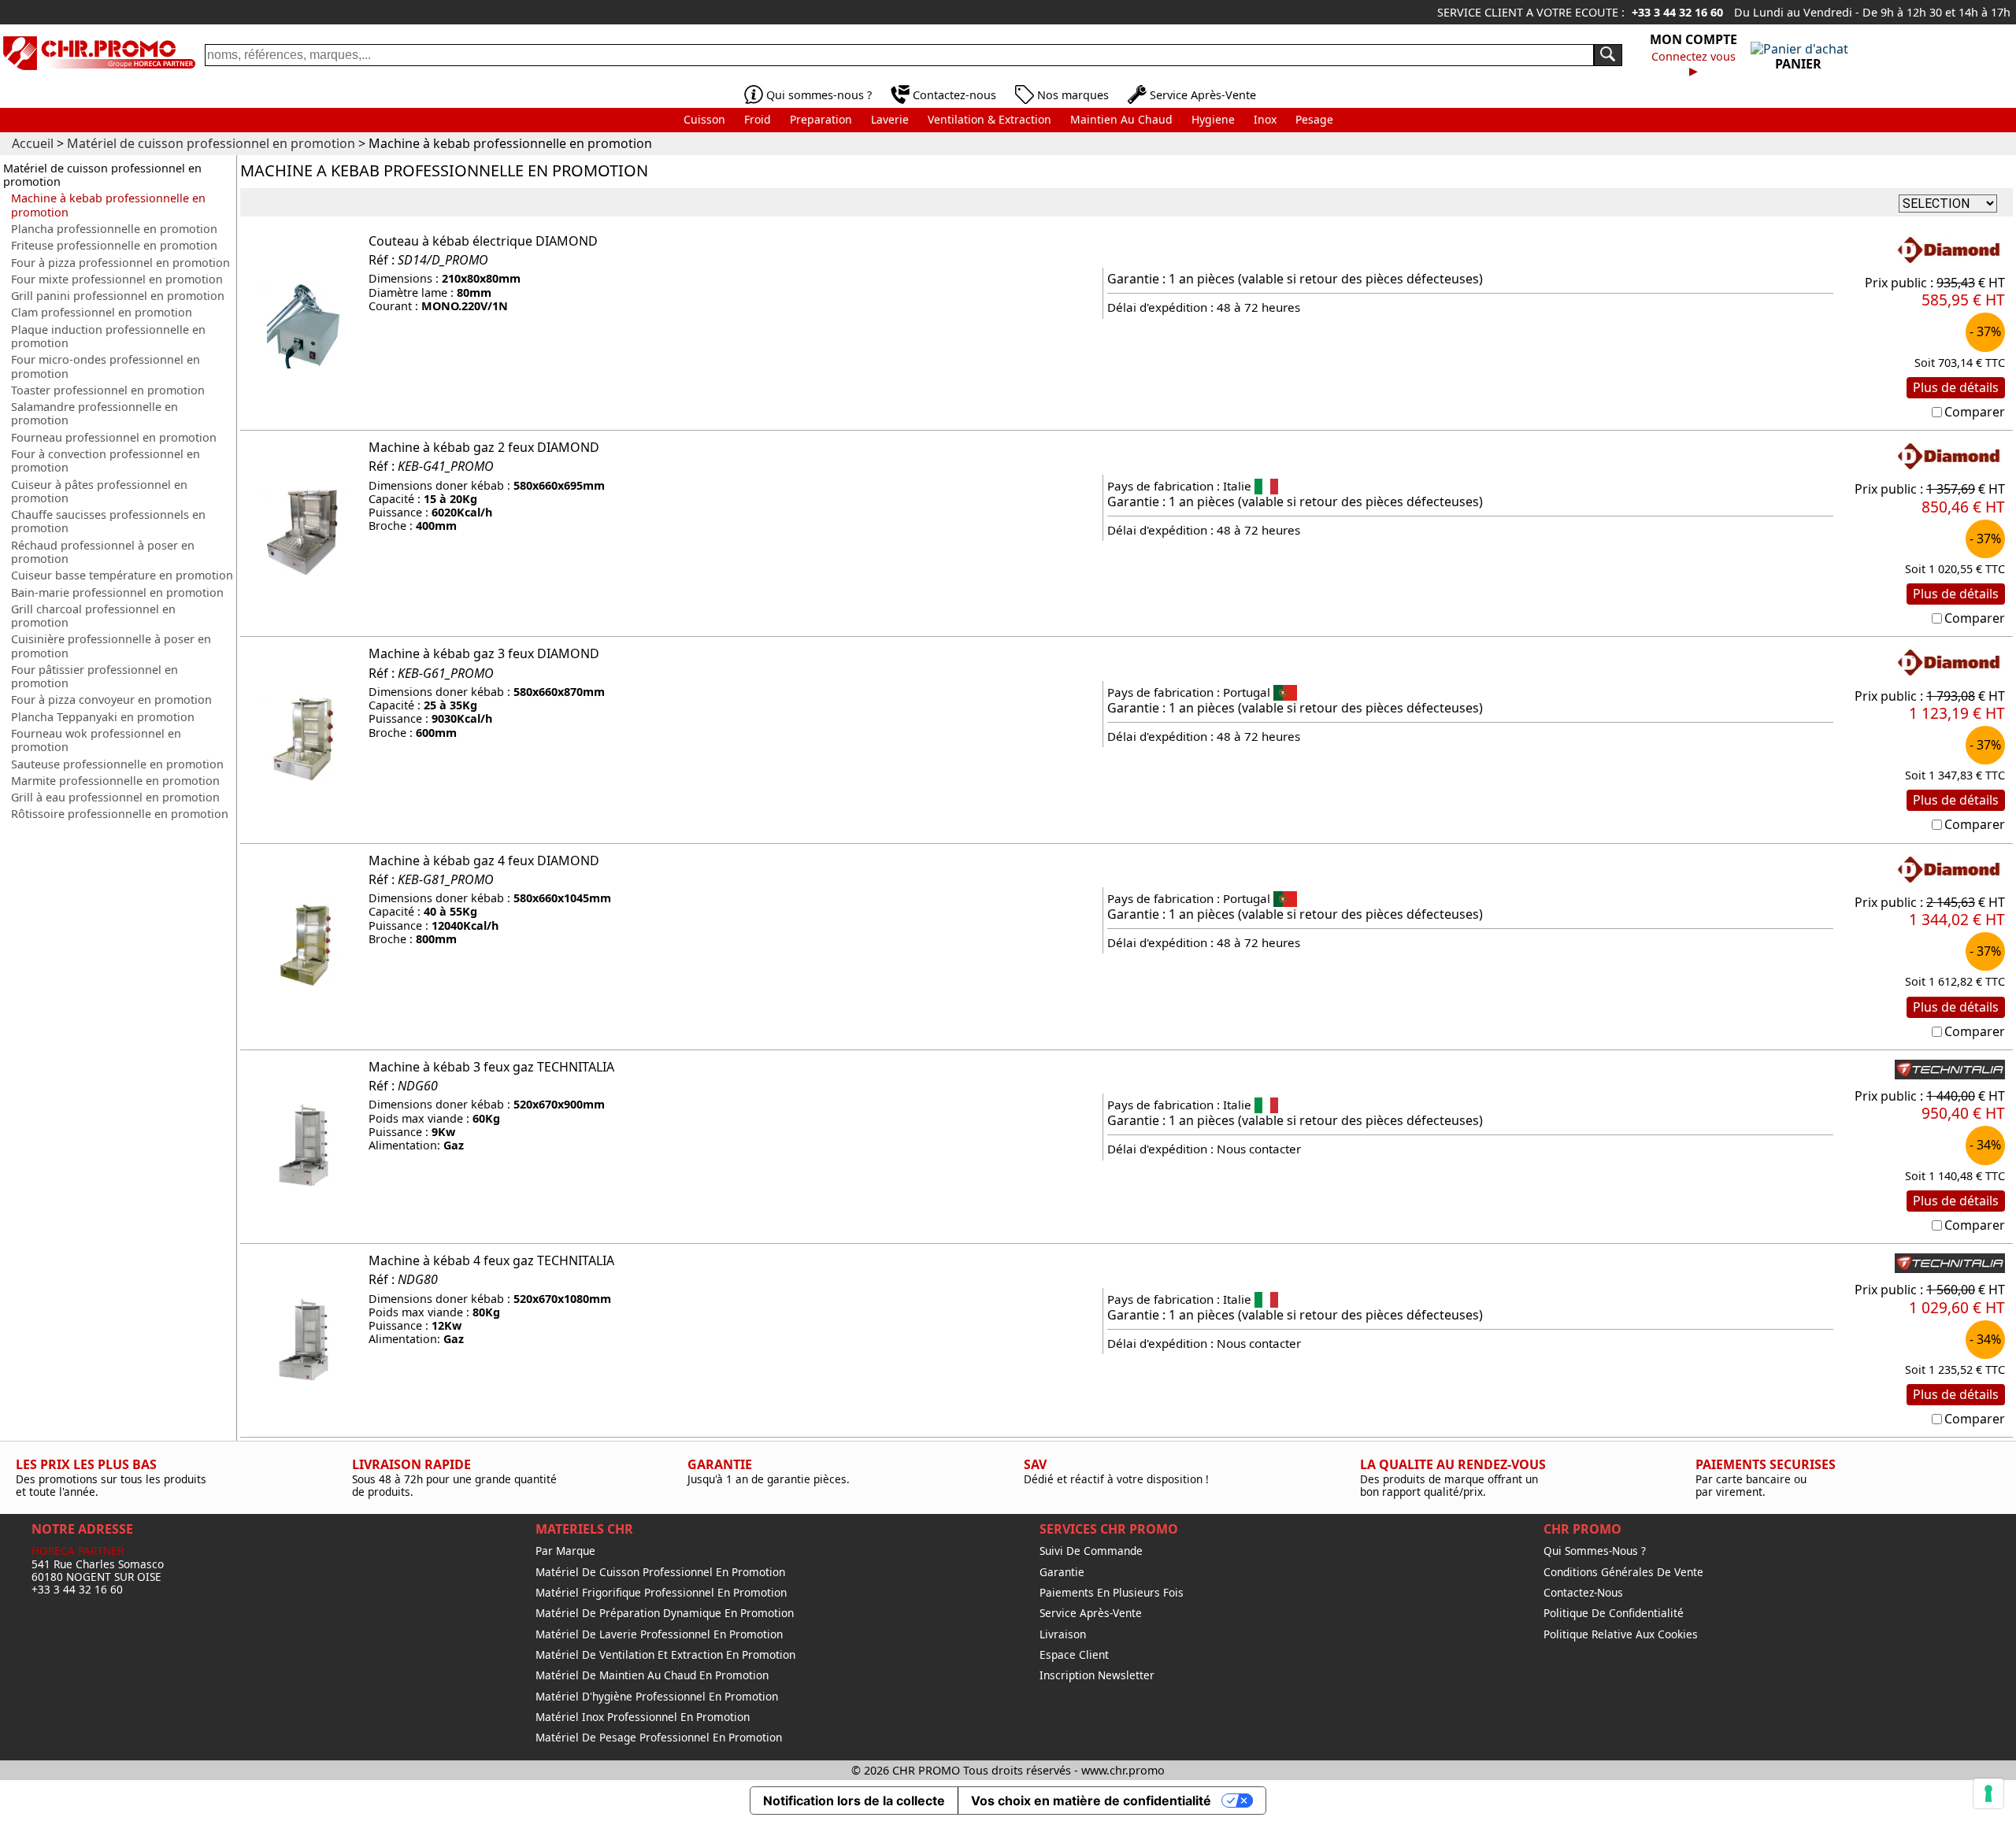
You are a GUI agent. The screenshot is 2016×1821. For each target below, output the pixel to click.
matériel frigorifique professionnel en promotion (661, 1593)
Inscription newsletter (1097, 1675)
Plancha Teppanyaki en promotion (103, 717)
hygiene (1213, 119)
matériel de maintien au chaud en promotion (652, 1675)
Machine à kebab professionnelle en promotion (108, 205)
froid (758, 119)
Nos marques (1073, 95)
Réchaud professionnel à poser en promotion (103, 552)
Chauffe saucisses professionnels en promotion (108, 522)
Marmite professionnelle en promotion (115, 781)
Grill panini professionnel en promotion (118, 296)
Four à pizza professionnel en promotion (120, 263)
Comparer (1975, 412)
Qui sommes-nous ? (819, 95)
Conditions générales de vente (1623, 1572)
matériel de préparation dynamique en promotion (665, 1613)
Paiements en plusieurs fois (1112, 1593)
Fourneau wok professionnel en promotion (96, 740)
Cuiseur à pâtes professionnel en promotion (99, 492)
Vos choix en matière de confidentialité (1091, 1801)
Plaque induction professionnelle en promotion (108, 337)
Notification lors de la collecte (854, 1801)
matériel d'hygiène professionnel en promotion (657, 1697)
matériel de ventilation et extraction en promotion (665, 1655)
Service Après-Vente (1203, 95)
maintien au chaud (1121, 119)
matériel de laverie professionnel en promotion (659, 1634)
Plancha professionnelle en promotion (114, 229)
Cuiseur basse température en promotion (122, 575)
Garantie (1062, 1572)
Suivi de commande (1091, 1551)
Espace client (1074, 1655)
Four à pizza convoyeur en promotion (111, 700)
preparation (821, 119)
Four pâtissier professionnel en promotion (94, 677)
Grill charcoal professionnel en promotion (93, 616)
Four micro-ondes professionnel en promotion (106, 366)
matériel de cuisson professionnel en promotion (660, 1572)
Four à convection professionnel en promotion (106, 461)
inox (1265, 119)
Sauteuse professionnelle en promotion (117, 764)
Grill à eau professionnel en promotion (115, 797)
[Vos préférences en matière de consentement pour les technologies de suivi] (1988, 1793)
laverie (890, 119)
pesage (1314, 119)
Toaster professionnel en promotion (108, 390)
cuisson (704, 119)
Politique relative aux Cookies (1621, 1634)
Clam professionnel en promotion (102, 312)
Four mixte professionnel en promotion (117, 279)
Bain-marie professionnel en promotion (117, 592)
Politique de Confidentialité (1614, 1613)
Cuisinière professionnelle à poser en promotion (111, 646)
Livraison (1063, 1634)
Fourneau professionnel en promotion (114, 437)
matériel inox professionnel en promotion (643, 1717)
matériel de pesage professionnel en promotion (659, 1738)
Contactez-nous (954, 95)
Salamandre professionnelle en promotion (94, 414)
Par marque (565, 1551)
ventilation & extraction (989, 119)
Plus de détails (1956, 387)
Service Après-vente (1091, 1613)
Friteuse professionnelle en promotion (114, 245)
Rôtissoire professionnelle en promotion (120, 814)
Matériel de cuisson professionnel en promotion (102, 175)
